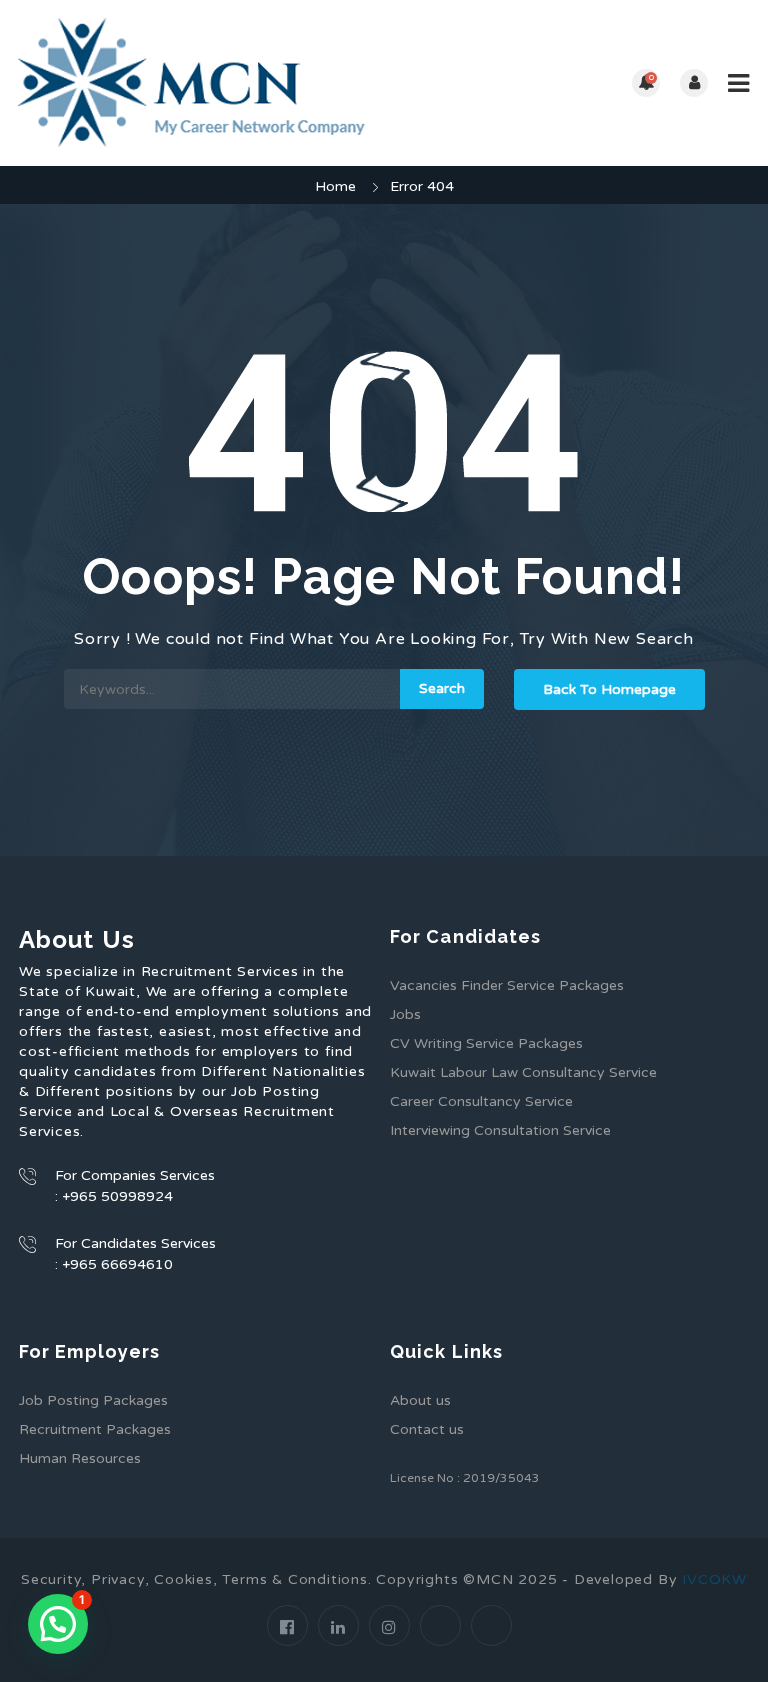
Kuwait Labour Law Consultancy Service (523, 1072)
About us (420, 1400)
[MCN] (199, 83)
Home (335, 186)
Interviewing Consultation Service (500, 1130)
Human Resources (80, 1458)
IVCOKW (714, 1579)
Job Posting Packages (93, 1400)
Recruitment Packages (95, 1429)
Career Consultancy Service (481, 1101)
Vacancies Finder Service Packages (507, 985)
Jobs (405, 1014)
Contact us (427, 1429)
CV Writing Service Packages (486, 1043)
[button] (58, 1624)
